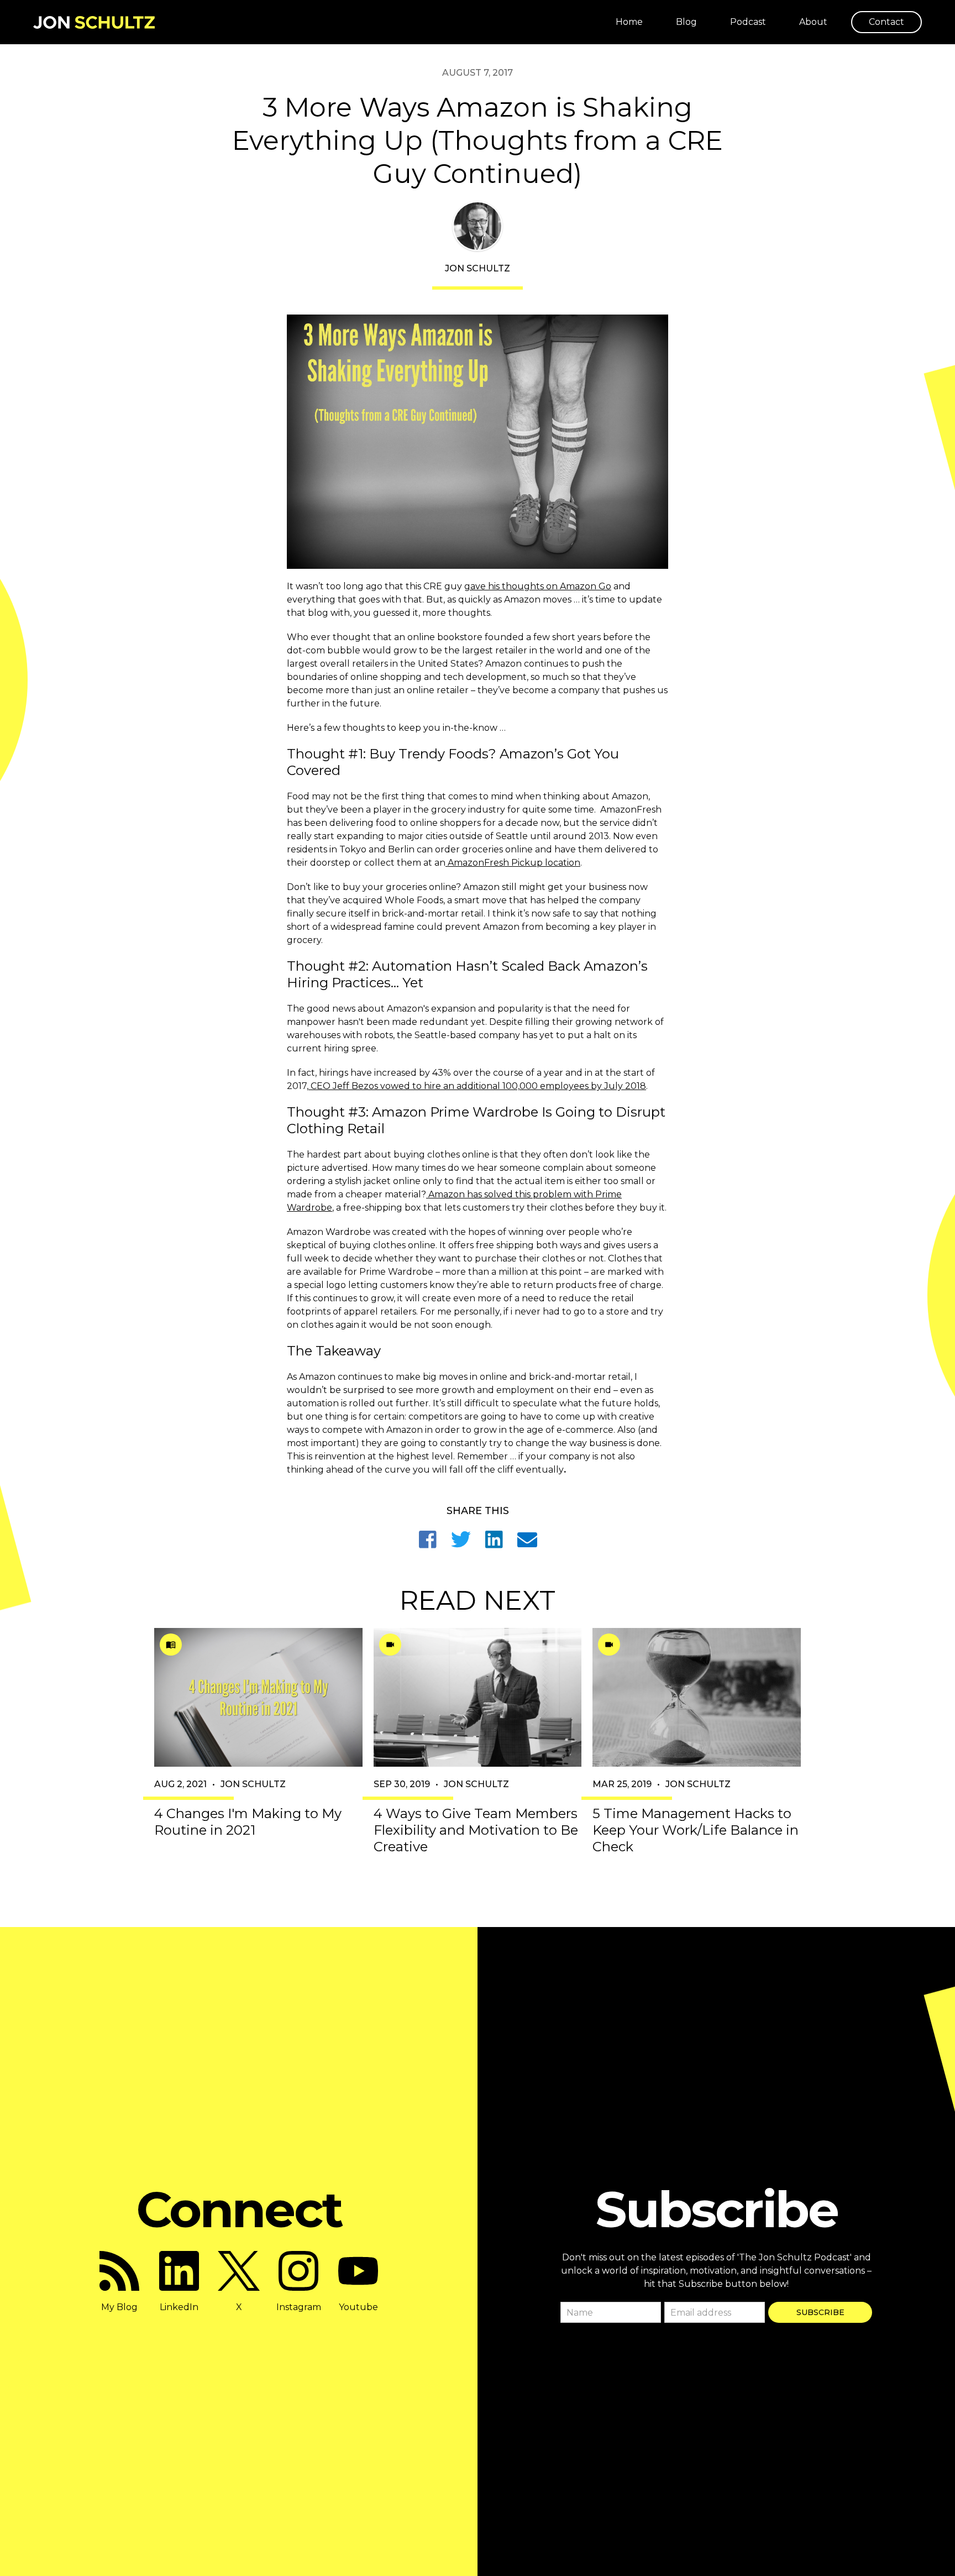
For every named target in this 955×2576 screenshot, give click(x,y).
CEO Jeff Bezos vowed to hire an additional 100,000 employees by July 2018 (477, 1086)
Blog (686, 22)
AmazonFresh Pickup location (513, 863)
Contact (886, 22)
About (813, 22)
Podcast (748, 22)
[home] (94, 22)
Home (629, 22)
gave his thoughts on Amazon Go (538, 586)
